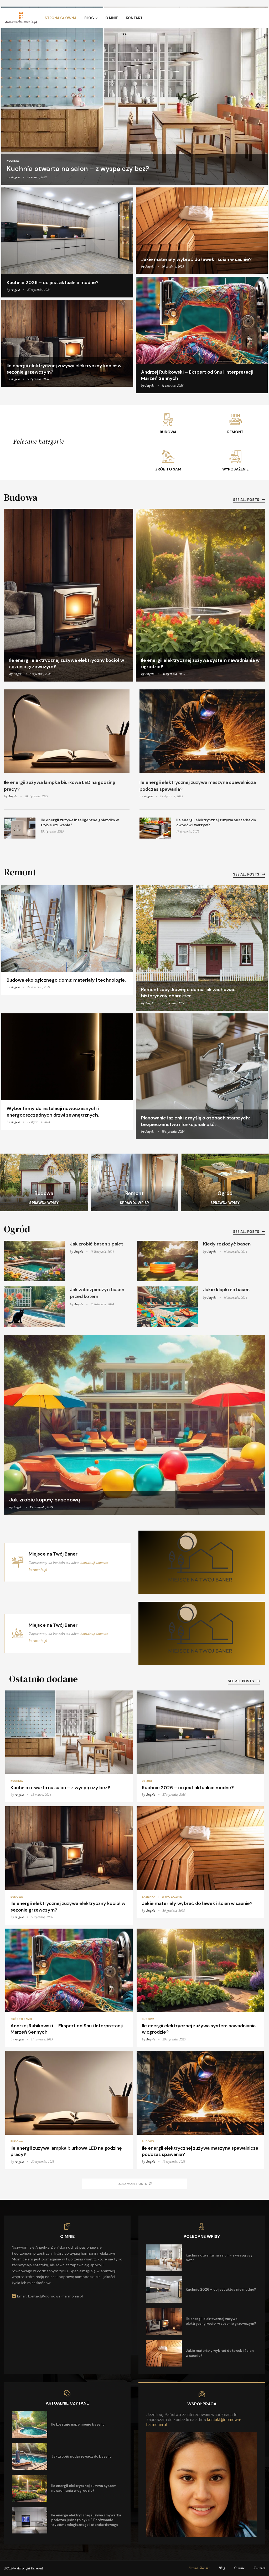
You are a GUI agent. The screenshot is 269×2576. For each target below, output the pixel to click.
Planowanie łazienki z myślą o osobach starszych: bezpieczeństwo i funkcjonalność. (195, 1121)
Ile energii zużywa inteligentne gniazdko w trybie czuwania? (80, 823)
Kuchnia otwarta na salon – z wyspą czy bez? (78, 169)
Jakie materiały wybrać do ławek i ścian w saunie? (196, 259)
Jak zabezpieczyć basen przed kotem (97, 1293)
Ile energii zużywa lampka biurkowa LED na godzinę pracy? (60, 786)
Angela (15, 177)
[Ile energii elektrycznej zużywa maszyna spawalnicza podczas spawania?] (202, 731)
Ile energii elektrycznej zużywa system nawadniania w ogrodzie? (84, 2488)
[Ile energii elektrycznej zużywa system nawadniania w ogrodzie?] (200, 595)
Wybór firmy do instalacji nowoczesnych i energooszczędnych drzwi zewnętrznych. (53, 1112)
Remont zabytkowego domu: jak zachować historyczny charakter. (188, 993)
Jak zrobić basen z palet (97, 1244)
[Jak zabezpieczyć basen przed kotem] (34, 1307)
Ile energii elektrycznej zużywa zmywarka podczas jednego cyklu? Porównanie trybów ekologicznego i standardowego (86, 2520)
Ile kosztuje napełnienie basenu (78, 2424)
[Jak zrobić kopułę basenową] (134, 1425)
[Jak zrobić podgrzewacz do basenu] (30, 2456)
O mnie (112, 18)
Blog (89, 18)
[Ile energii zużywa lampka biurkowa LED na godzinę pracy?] (67, 731)
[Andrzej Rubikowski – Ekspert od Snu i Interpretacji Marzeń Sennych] (202, 335)
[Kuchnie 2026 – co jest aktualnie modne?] (67, 242)
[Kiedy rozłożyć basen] (167, 1261)
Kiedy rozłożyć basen (227, 1244)
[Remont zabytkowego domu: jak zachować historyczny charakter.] (202, 948)
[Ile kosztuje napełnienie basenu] (30, 2425)
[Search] (261, 18)
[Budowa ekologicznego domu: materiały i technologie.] (67, 940)
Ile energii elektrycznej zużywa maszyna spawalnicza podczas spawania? (198, 786)
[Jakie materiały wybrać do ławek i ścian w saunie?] (202, 231)
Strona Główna (61, 18)
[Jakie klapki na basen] (167, 1307)
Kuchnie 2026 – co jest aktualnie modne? (53, 282)
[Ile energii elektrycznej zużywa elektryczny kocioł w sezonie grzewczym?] (67, 344)
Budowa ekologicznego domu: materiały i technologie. (66, 980)
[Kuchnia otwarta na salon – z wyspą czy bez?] (134, 96)
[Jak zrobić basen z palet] (34, 1261)
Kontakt (134, 18)
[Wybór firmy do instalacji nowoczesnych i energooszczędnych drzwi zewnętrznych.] (67, 1072)
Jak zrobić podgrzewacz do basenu (81, 2456)
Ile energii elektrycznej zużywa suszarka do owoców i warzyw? (216, 823)
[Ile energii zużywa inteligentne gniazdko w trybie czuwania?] (20, 828)
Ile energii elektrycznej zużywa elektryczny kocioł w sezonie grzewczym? (221, 2321)
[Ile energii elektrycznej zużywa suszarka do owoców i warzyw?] (155, 828)
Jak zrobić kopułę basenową (45, 1500)
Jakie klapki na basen (226, 1290)
